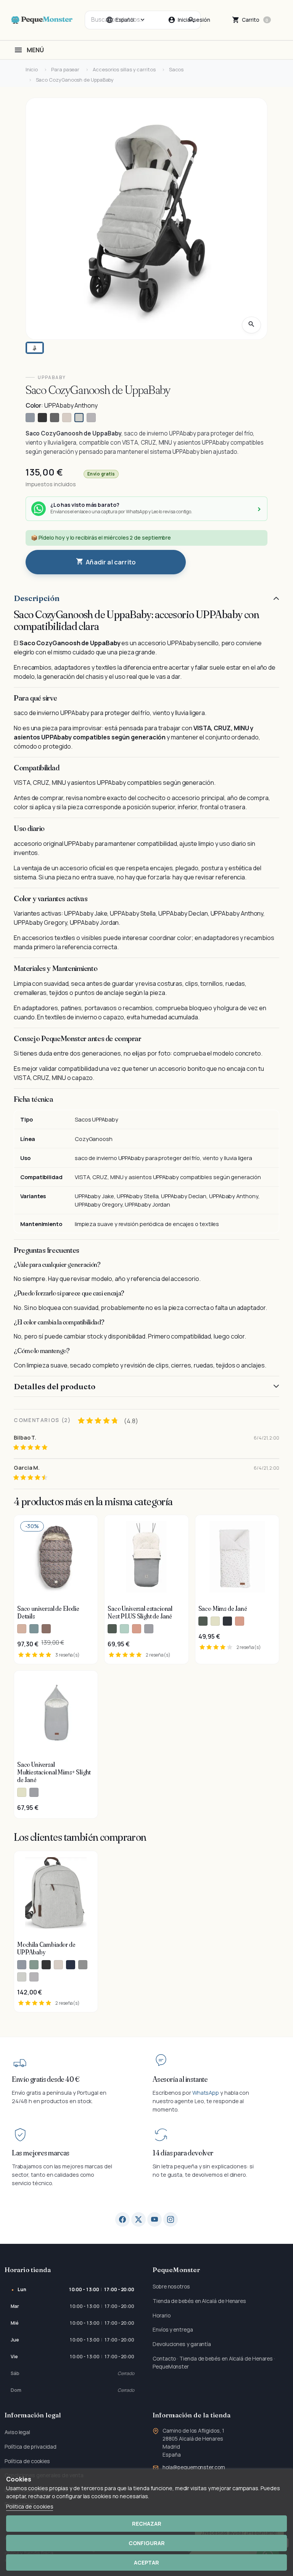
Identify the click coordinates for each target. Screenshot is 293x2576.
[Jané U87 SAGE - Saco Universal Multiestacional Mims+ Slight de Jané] (22, 1792)
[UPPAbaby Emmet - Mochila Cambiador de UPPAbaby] (34, 1965)
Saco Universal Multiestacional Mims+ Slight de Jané (54, 1772)
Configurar (147, 2543)
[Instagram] (171, 2219)
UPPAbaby (52, 377)
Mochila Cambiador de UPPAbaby (46, 1948)
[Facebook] (122, 2219)
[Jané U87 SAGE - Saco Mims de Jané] (215, 1621)
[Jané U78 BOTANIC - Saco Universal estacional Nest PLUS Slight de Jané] (112, 1629)
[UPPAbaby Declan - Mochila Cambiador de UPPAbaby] (58, 1965)
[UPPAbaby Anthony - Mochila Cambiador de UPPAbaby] (22, 1977)
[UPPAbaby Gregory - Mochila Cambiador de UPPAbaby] (22, 1965)
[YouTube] (155, 2219)
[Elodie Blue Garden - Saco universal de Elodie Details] (46, 1629)
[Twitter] (138, 2219)
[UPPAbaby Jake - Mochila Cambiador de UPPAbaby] (46, 1965)
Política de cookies (27, 2461)
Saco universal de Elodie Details (48, 1612)
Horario (161, 2315)
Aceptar (146, 2562)
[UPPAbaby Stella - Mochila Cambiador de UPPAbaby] (34, 1977)
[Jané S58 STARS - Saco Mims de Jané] (227, 1621)
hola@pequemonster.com (194, 2467)
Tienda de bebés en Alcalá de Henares (199, 2301)
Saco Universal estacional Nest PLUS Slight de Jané (140, 1612)
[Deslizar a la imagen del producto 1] (35, 348)
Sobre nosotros (171, 2286)
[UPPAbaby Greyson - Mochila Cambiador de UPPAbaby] (83, 1965)
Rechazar (147, 2524)
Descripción (37, 598)
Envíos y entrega (173, 2329)
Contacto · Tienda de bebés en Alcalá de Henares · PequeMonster (214, 2362)
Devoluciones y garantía (182, 2344)
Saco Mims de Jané (223, 1609)
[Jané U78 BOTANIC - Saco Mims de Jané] (203, 1621)
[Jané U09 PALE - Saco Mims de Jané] (240, 1621)
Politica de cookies (30, 2506)
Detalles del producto (55, 1386)
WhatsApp (206, 2093)
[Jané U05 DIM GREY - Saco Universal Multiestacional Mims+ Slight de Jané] (34, 1792)
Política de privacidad (31, 2447)
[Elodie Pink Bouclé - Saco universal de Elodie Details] (22, 1629)
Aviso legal (17, 2432)
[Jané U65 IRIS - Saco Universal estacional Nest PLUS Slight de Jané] (124, 1629)
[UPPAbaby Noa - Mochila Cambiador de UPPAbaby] (71, 1965)
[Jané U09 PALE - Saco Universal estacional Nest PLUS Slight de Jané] (137, 1629)
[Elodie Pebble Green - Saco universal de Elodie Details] (34, 1629)
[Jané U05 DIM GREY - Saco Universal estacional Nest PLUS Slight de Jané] (149, 1629)
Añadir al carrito (106, 562)
